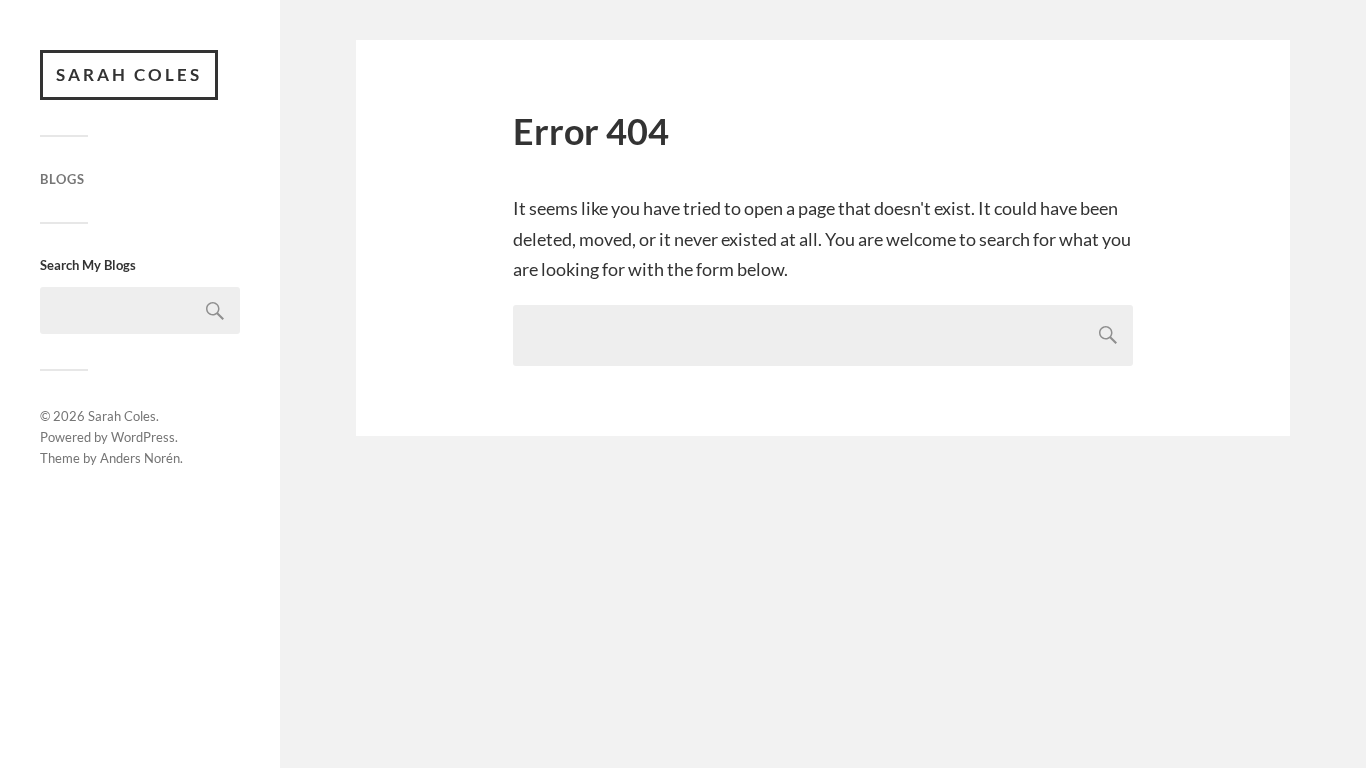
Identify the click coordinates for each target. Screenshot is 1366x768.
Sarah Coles (129, 74)
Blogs (62, 179)
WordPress (143, 437)
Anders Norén (140, 458)
